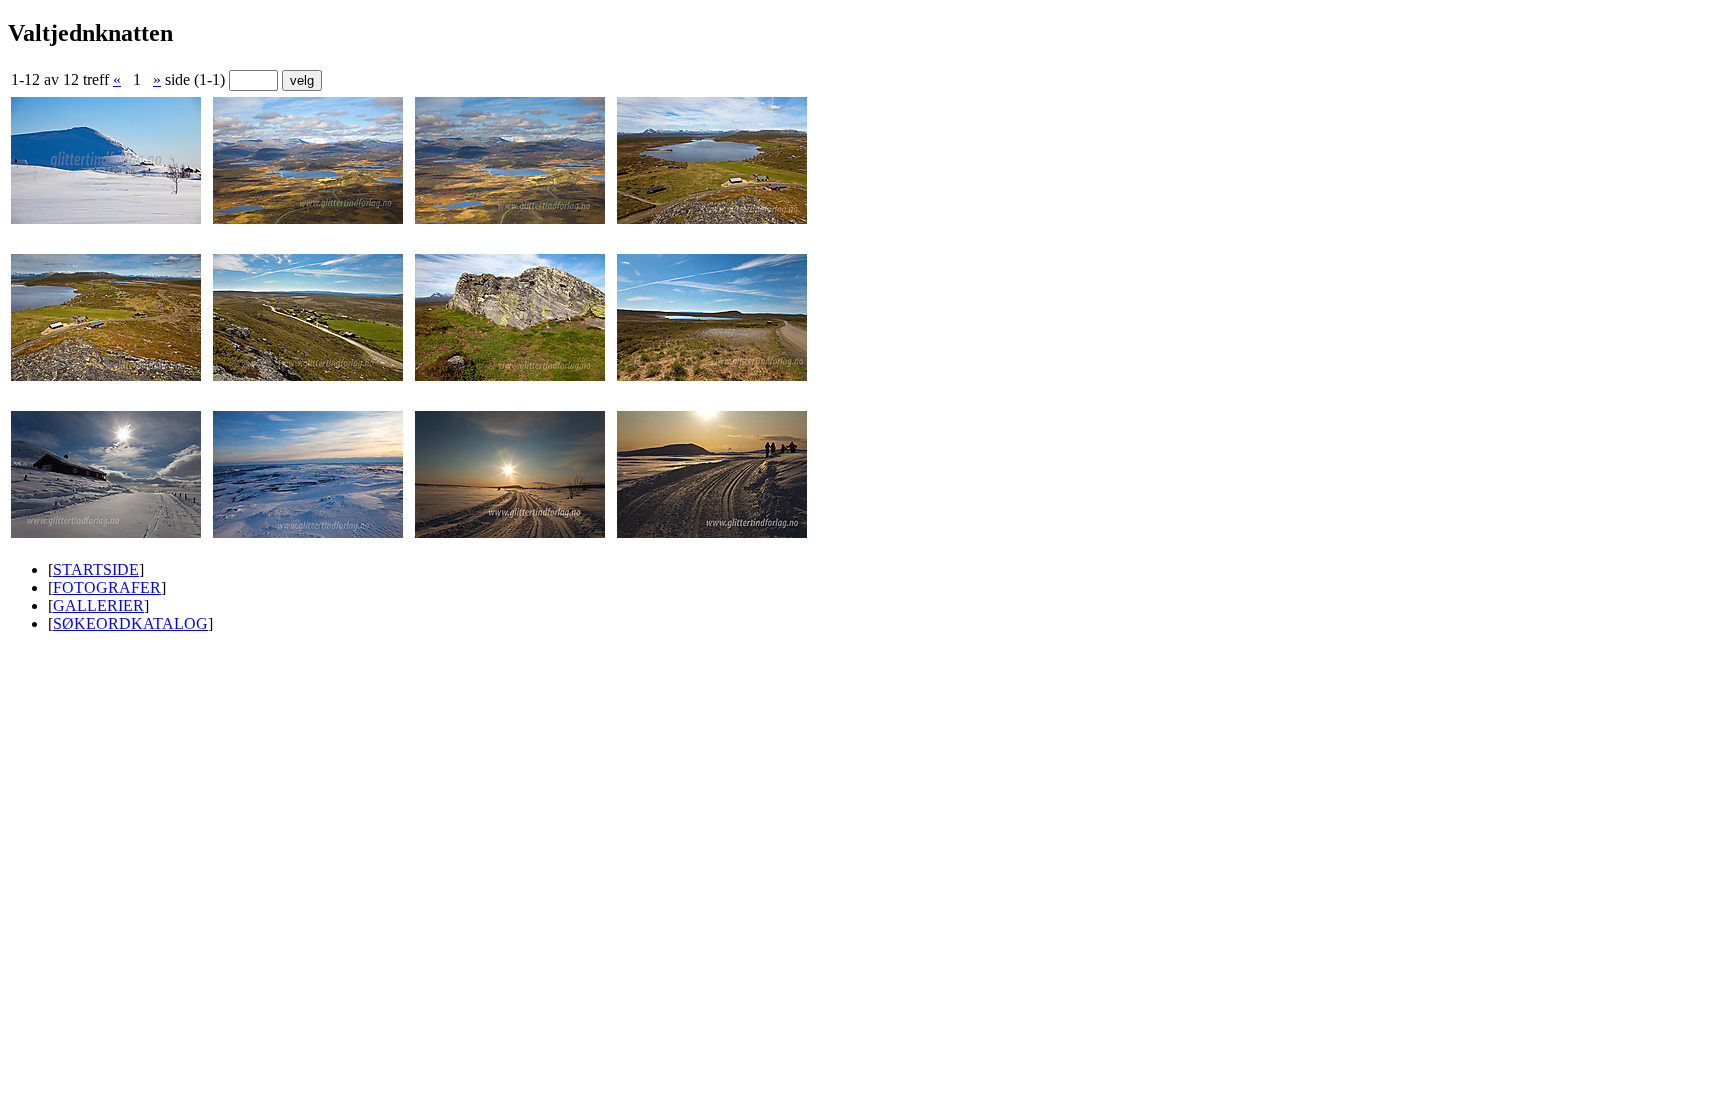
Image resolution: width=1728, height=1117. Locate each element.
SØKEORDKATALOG (130, 623)
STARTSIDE (96, 569)
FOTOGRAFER (107, 587)
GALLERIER (98, 605)
